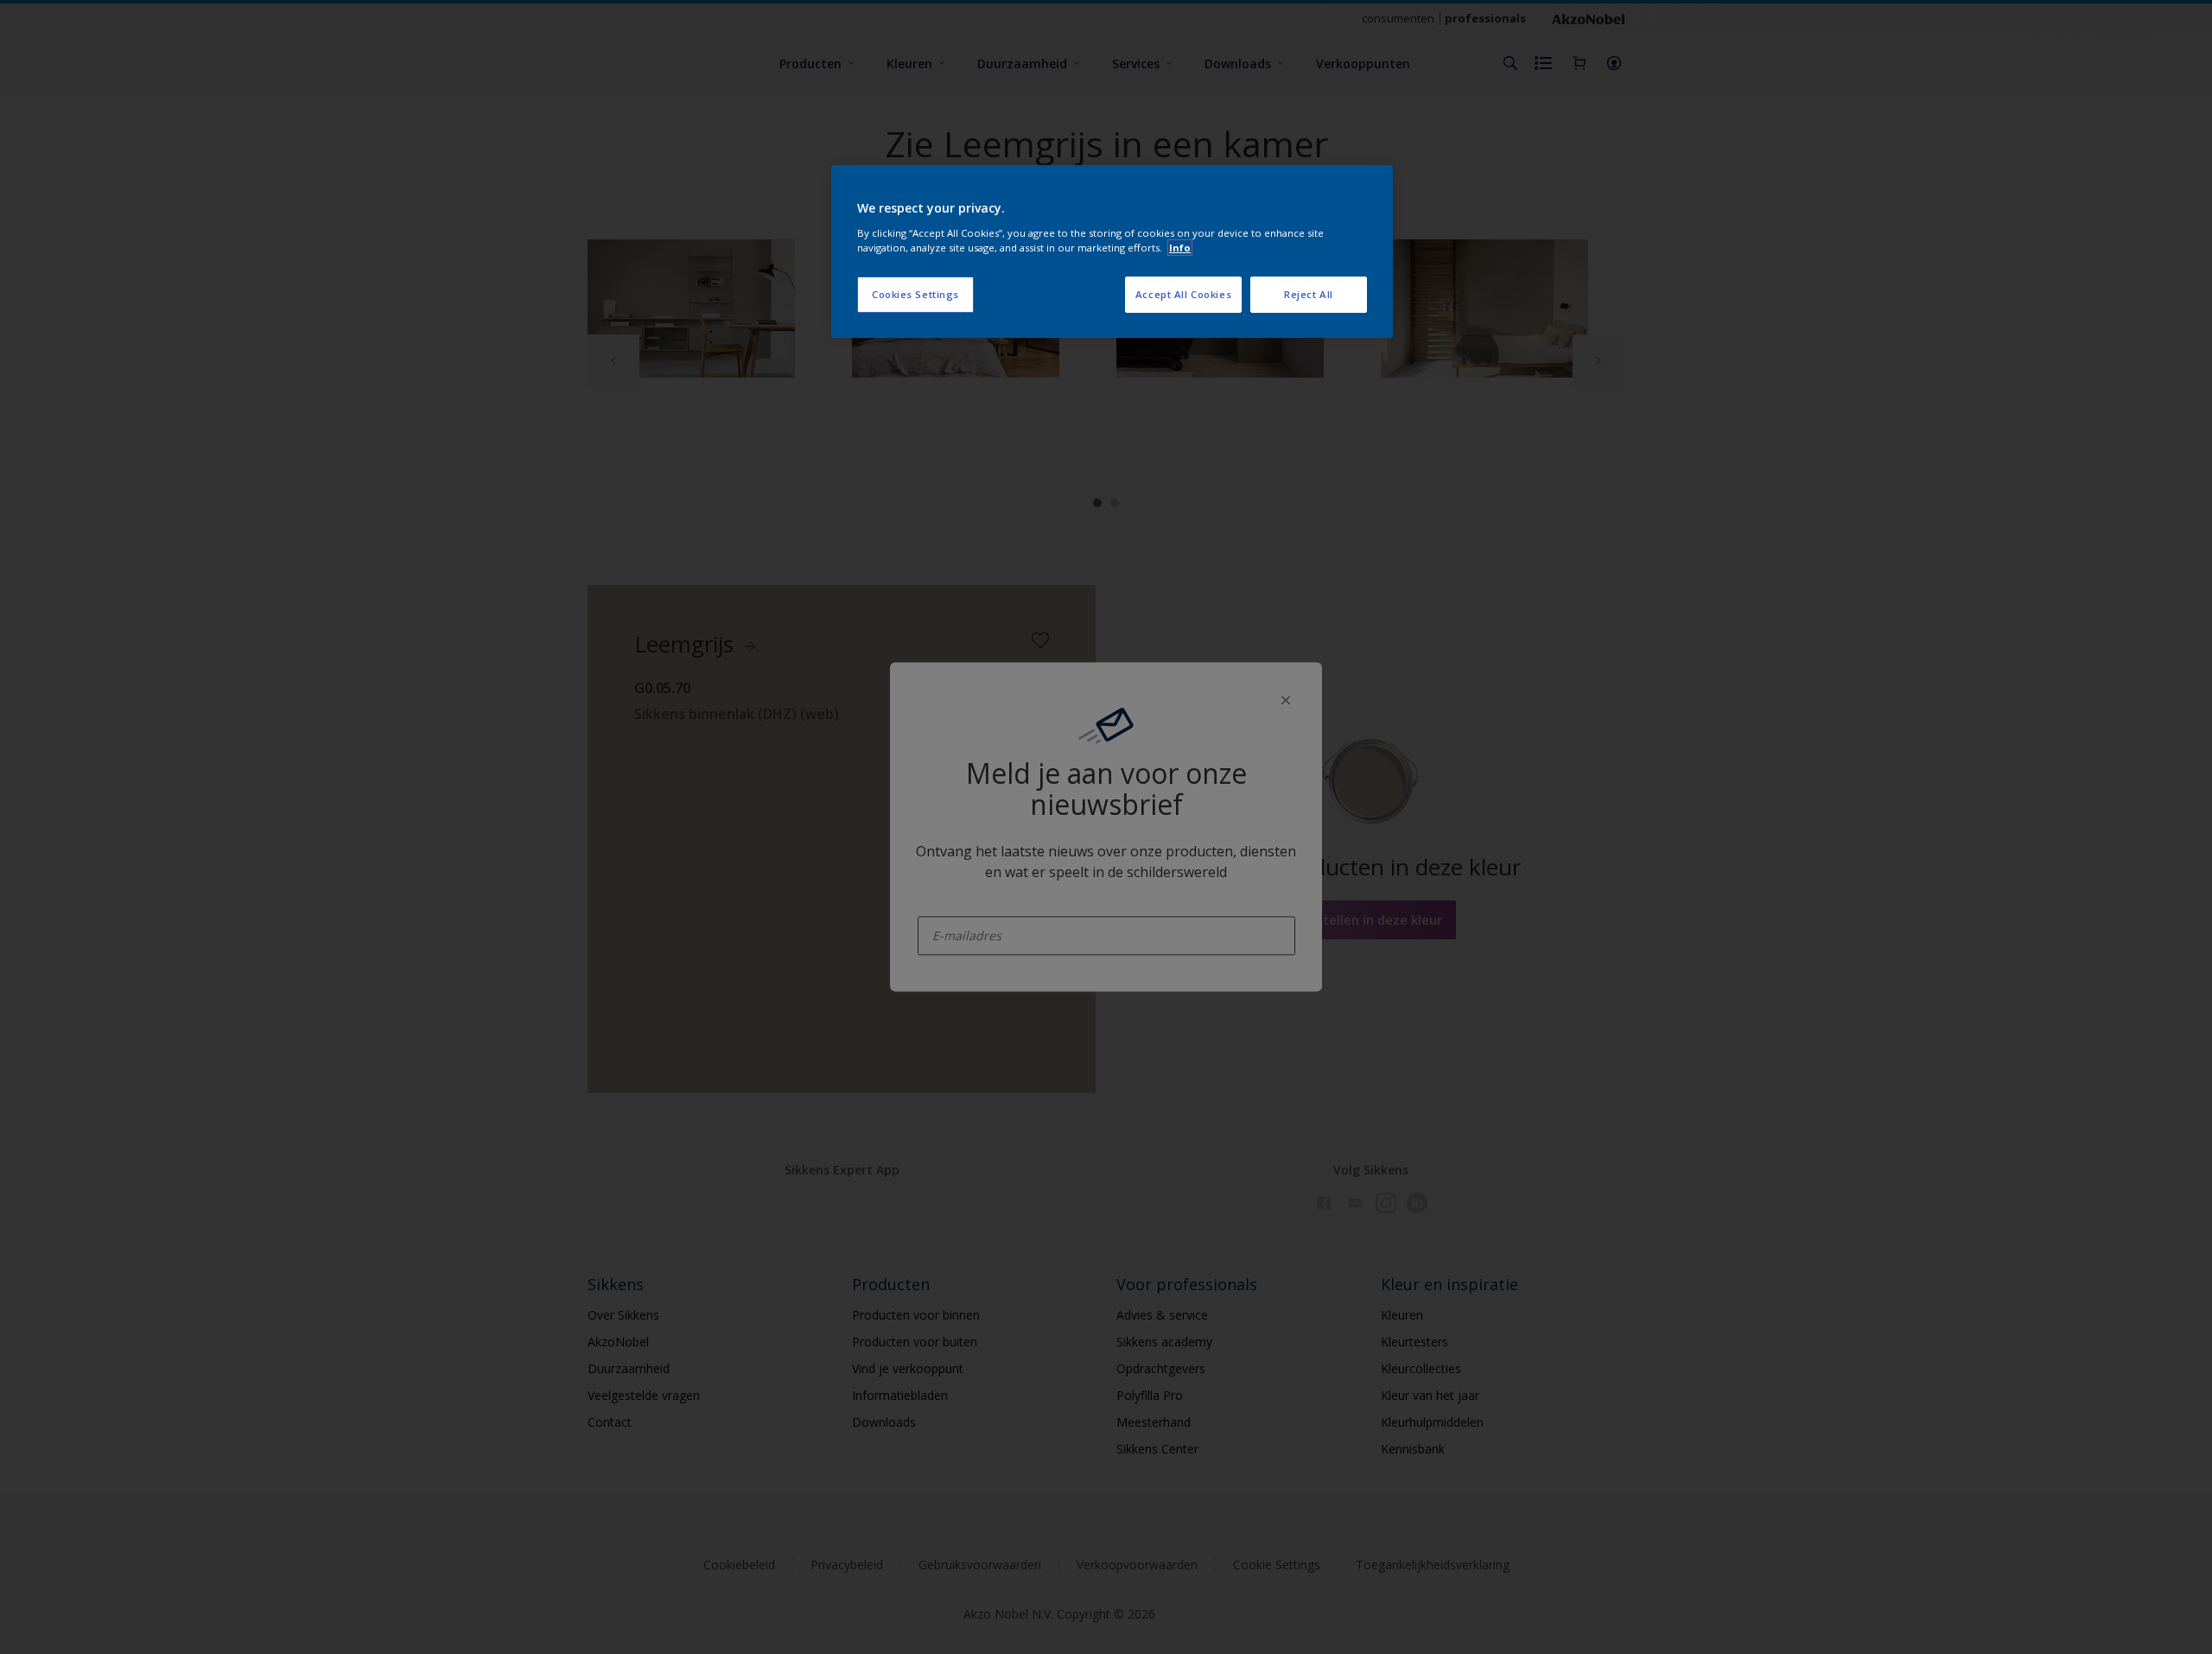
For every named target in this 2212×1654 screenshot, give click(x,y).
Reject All (1309, 294)
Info (1180, 248)
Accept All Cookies (1183, 294)
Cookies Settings (915, 294)
